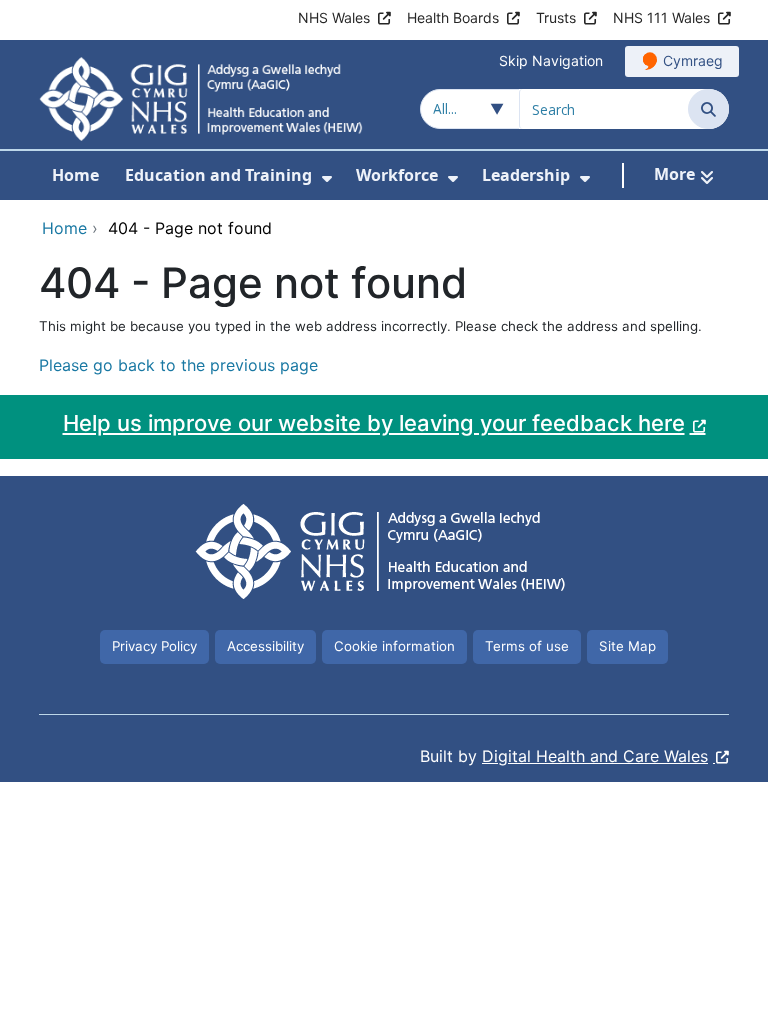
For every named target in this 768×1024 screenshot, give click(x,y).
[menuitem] (327, 178)
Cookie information (394, 646)
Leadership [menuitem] (526, 175)
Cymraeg (693, 60)
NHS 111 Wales (661, 17)
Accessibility (265, 646)
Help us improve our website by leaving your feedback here (374, 423)
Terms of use (527, 646)
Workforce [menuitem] (397, 175)
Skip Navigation (551, 60)
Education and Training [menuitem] (218, 175)
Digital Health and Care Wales (595, 756)
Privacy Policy (154, 646)
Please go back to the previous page (178, 365)
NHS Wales (334, 17)
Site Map (627, 646)
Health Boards (453, 17)
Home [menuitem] (75, 175)
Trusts (556, 17)
